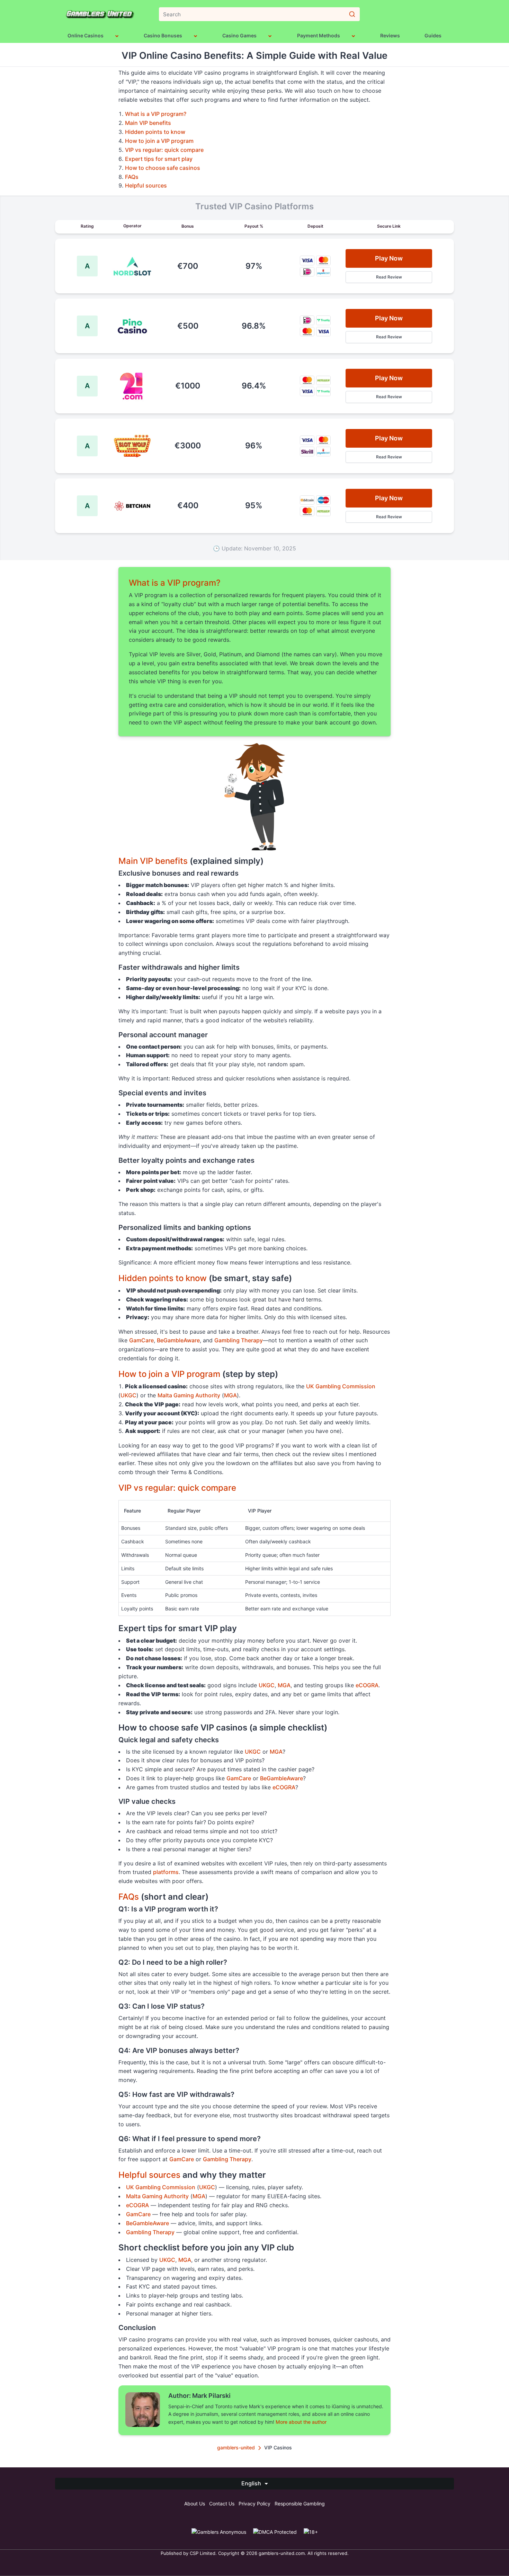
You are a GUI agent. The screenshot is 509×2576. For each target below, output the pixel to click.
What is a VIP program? (156, 114)
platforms (166, 1872)
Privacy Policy (254, 2504)
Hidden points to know (155, 132)
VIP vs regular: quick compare (164, 150)
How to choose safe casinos (163, 168)
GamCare (141, 1340)
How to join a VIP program (159, 141)
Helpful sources (146, 185)
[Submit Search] (352, 14)
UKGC (128, 1395)
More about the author (301, 2422)
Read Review (389, 277)
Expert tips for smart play (159, 159)
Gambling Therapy (239, 1340)
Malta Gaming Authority (189, 1395)
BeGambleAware (178, 1340)
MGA (230, 1395)
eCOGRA (367, 1685)
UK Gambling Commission (341, 1386)
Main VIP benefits (148, 123)
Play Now (389, 258)
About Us (195, 2504)
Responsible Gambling (300, 2504)
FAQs (132, 177)
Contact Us (222, 2504)
